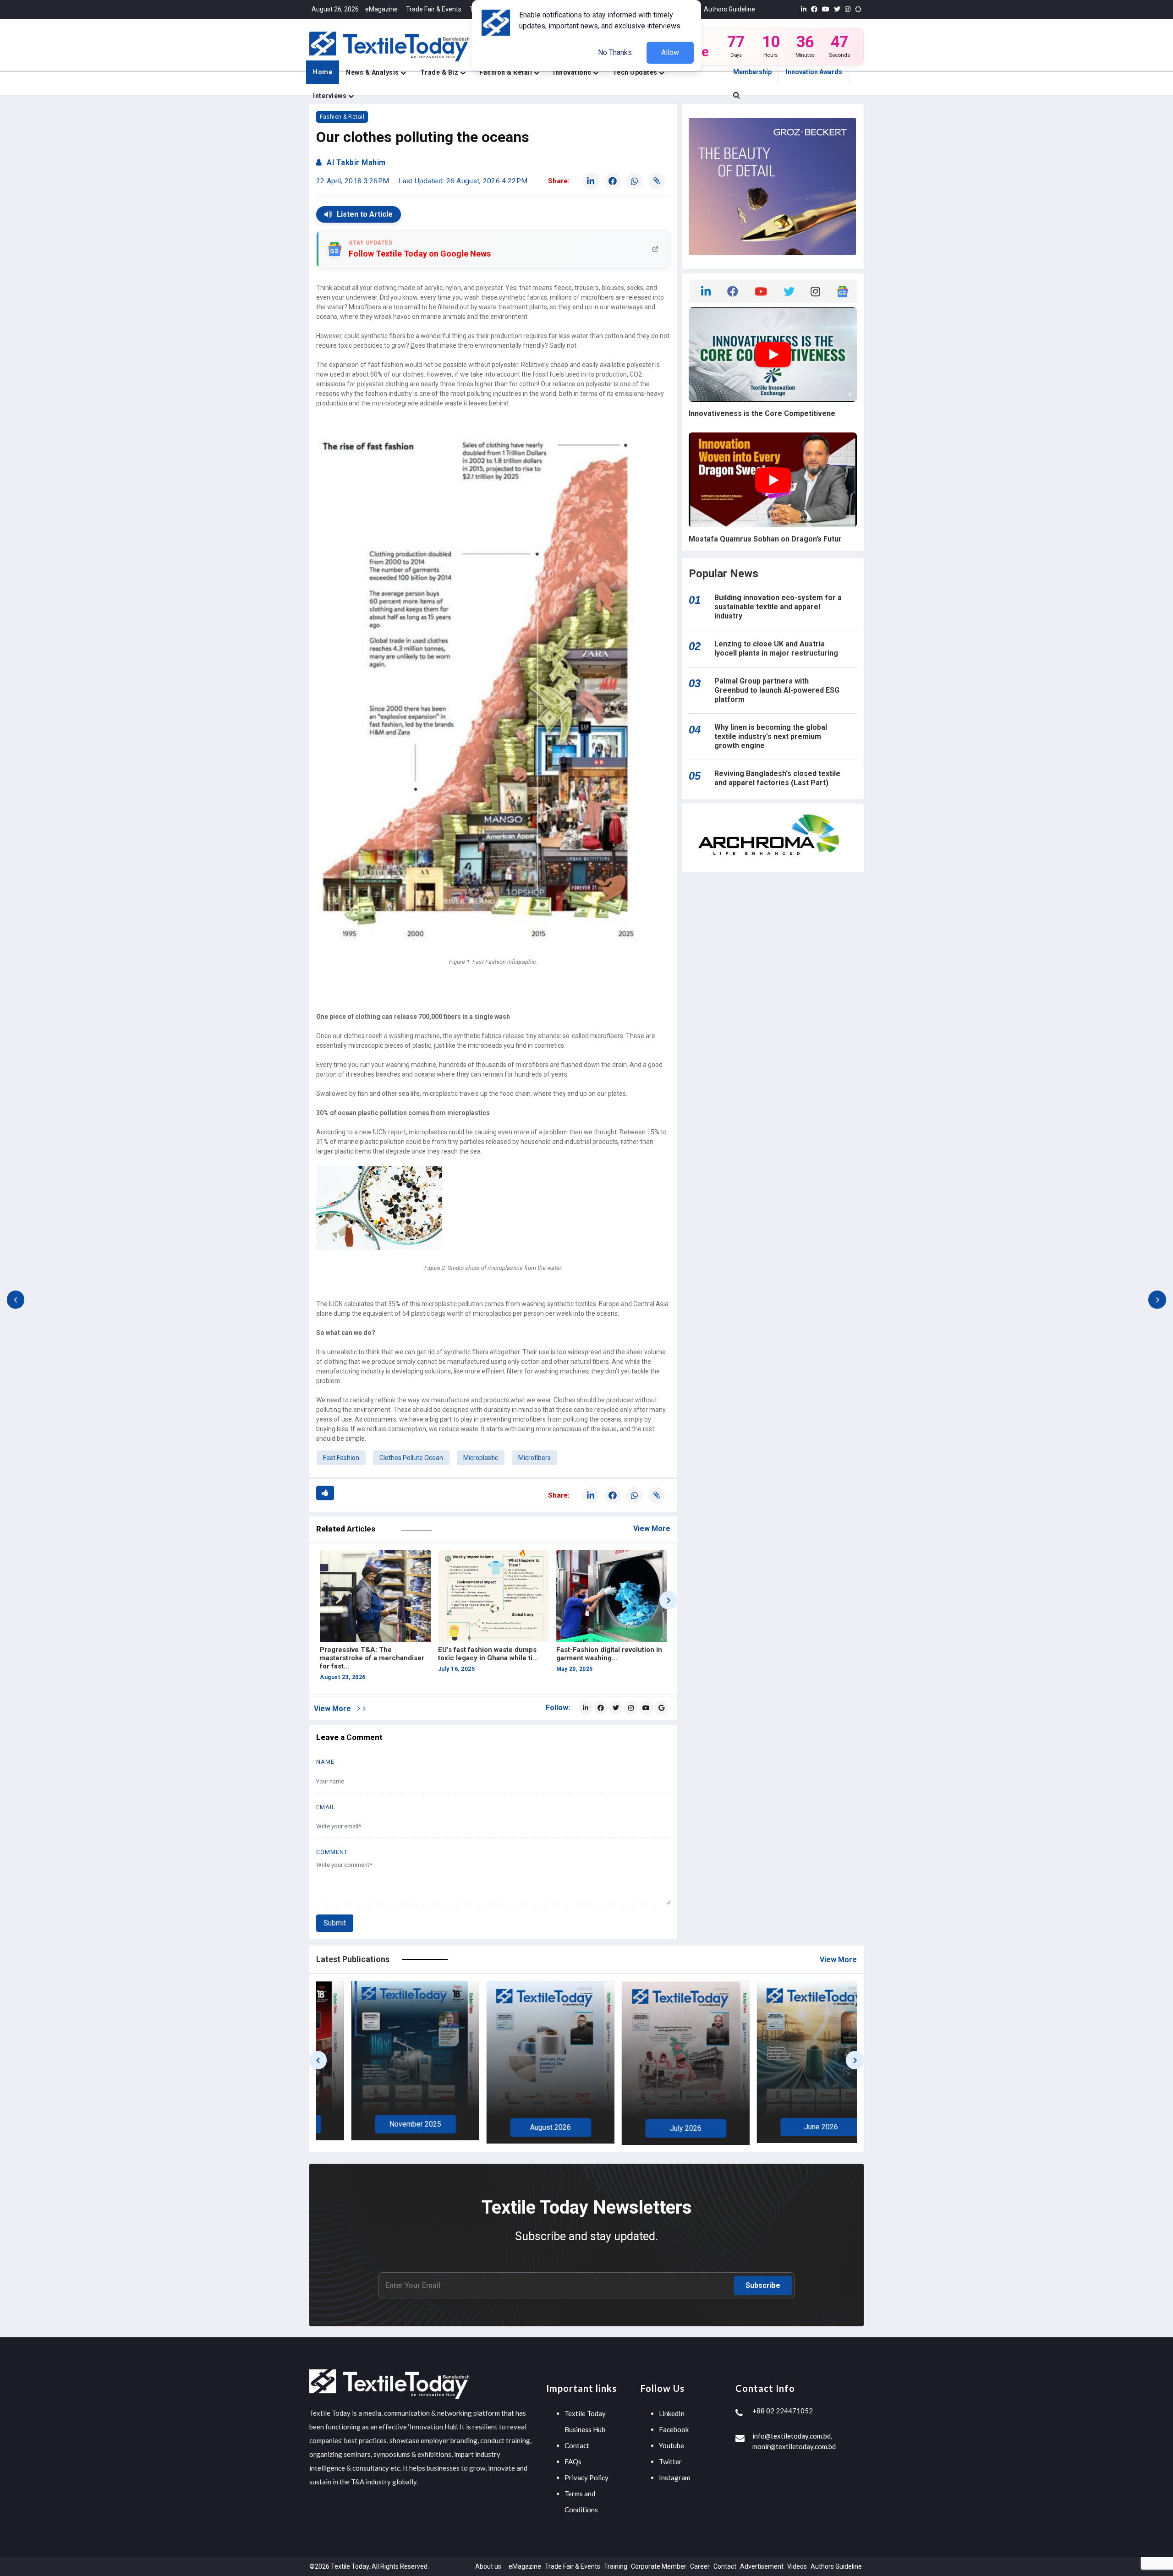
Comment (332, 1852)
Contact (577, 2445)
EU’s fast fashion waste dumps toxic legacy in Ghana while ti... (370, 1654)
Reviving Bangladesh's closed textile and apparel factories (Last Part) (777, 778)
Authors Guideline (729, 9)
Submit (335, 1923)
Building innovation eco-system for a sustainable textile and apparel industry (778, 607)
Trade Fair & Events (434, 9)
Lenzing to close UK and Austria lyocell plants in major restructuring (776, 648)
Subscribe (763, 2285)
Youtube (671, 2445)
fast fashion (341, 1458)
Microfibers (534, 1458)
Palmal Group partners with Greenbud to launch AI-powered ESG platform (777, 690)
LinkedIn (672, 2413)
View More (652, 1529)
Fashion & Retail (507, 72)
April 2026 (789, 2125)
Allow (670, 52)
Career (700, 2566)
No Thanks (615, 52)
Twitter (670, 2461)
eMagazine (381, 9)
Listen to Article (365, 214)
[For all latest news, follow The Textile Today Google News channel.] (661, 1708)
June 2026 (519, 2127)
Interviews (331, 96)
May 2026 (654, 2125)
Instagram (674, 2478)
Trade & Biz (440, 72)
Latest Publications (353, 1959)
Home (323, 72)
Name (325, 1762)
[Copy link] (657, 181)
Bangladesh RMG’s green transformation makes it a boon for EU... (607, 1658)
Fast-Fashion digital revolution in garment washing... (491, 1654)
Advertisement (762, 2566)
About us (488, 2566)
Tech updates (636, 72)
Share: (559, 181)
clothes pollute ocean (411, 1458)
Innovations (573, 72)
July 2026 (384, 2128)
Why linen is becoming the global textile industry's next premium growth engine (771, 736)
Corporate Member (659, 2566)
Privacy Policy (586, 2478)
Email (326, 1807)
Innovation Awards (814, 72)
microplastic (481, 1458)
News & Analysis (373, 72)
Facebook (674, 2429)
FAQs (573, 2461)
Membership (752, 72)
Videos (797, 2566)
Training (616, 2566)
